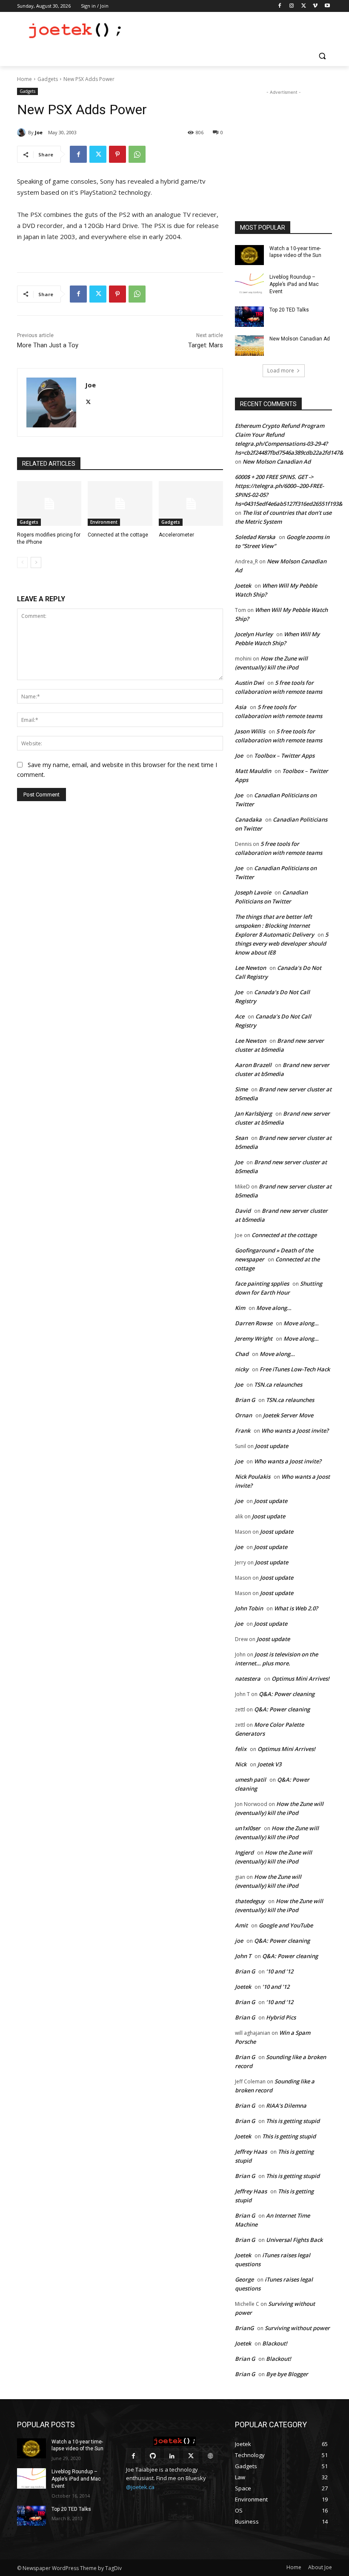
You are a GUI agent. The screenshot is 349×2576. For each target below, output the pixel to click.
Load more (281, 371)
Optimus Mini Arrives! (300, 1679)
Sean (241, 1138)
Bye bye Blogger (287, 2374)
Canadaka (248, 819)
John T (243, 1956)
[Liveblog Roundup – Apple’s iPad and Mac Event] (249, 284)
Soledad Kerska (255, 537)
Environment (104, 522)
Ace (240, 1016)
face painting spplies (262, 1284)
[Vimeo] (315, 6)
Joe (39, 132)
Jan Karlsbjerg (253, 1113)
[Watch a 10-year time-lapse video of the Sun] (249, 255)
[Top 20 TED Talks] (249, 317)
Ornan (243, 1415)
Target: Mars (206, 345)
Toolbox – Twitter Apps (284, 756)
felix (241, 1749)
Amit (241, 1925)
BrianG (244, 2328)
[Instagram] (292, 6)
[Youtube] (327, 6)
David (243, 1211)
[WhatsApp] (137, 154)
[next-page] (36, 563)
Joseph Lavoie (253, 892)
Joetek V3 (269, 1764)
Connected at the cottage (118, 535)
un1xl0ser (248, 1828)
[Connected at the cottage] (120, 504)
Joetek (243, 586)
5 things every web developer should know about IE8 (282, 943)
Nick (241, 1764)
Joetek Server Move (288, 1415)
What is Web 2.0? (296, 1608)
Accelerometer (176, 535)
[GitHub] (153, 2456)
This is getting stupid (293, 2121)
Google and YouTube (286, 1925)
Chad (242, 1354)
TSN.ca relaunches (278, 1385)
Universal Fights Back (294, 2240)
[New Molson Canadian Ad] (249, 346)
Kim (240, 1308)
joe (239, 1461)
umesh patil (250, 1780)
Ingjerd (244, 1852)
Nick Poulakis (253, 1477)
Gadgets (48, 79)
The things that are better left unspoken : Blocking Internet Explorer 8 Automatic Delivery (275, 926)
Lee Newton (250, 968)
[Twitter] (304, 6)
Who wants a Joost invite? (295, 1431)
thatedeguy (250, 1901)
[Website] (210, 2456)
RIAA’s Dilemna (286, 2106)
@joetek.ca (140, 2487)
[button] (322, 56)
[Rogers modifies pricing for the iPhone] (49, 504)
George (244, 2279)
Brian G (245, 1400)
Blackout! (275, 2343)
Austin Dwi (249, 683)
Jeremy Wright (254, 1338)
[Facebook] (280, 6)
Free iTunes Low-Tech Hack (295, 1369)
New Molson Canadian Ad (300, 339)
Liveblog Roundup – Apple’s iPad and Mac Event (294, 284)
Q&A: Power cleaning (287, 1694)
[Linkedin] (172, 2456)
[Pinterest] (117, 154)
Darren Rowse (254, 1323)
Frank (243, 1431)
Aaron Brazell (253, 1065)
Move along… (274, 1308)
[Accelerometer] (191, 504)
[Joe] (23, 133)
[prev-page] (22, 563)
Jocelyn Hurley (254, 634)
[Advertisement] (232, 30)
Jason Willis (250, 731)
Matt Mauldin (253, 771)
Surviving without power (297, 2328)
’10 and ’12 (280, 1971)
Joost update (272, 1446)
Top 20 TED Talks (289, 310)
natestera (248, 1679)
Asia (241, 707)
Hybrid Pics (281, 2017)
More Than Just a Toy (48, 345)
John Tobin (249, 1608)
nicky (242, 1369)
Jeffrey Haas (251, 2152)
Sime (241, 1089)
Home (24, 79)
